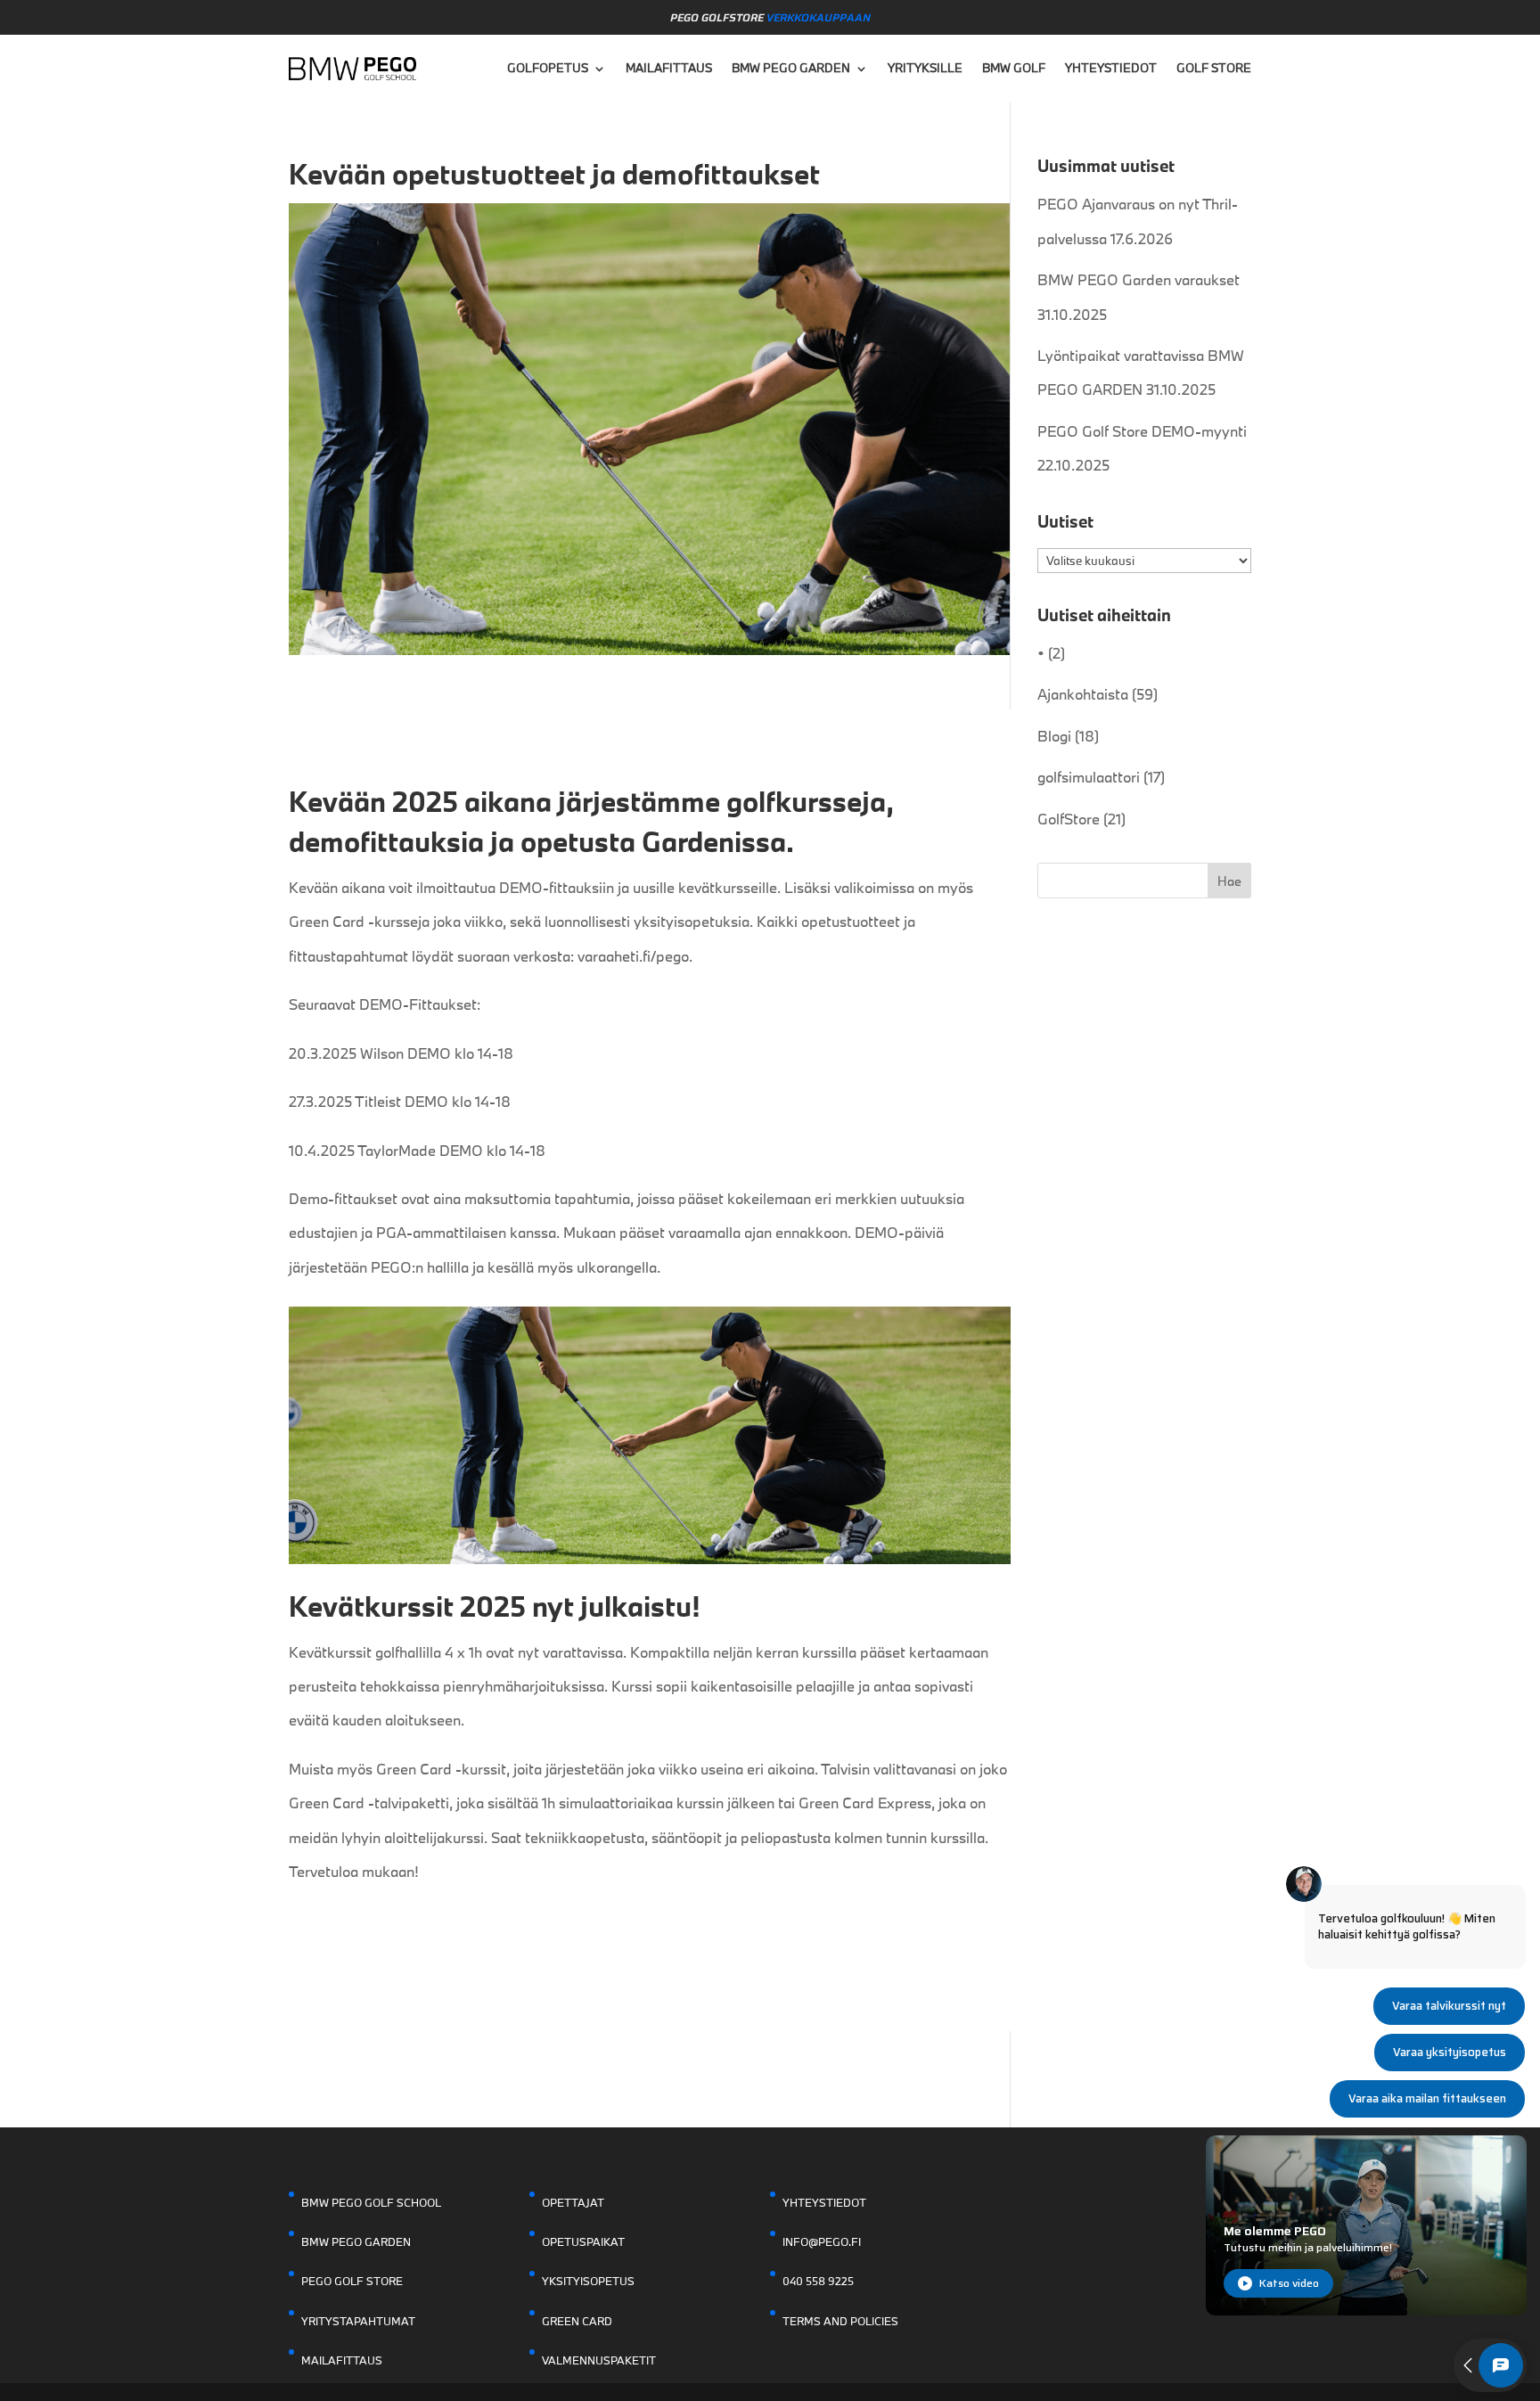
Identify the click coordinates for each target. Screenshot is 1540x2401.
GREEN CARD (577, 2321)
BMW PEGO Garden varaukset (1139, 279)
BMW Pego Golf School (371, 2202)
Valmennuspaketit (599, 2360)
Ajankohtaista (1083, 694)
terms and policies (840, 2321)
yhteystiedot (824, 2202)
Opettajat (573, 2202)
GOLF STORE (1214, 68)
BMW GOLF (1014, 68)
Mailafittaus (342, 2360)
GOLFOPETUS (548, 68)
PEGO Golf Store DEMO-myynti (1142, 431)
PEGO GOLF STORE (352, 2281)
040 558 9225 (818, 2281)
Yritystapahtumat (358, 2321)
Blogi (1054, 736)
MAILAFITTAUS (669, 68)
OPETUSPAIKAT (583, 2241)
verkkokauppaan (819, 17)
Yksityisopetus (588, 2281)
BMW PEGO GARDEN (791, 68)
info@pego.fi (822, 2241)
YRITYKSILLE (925, 68)
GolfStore (1069, 819)
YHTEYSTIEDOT (1111, 68)
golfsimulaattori (1089, 777)
